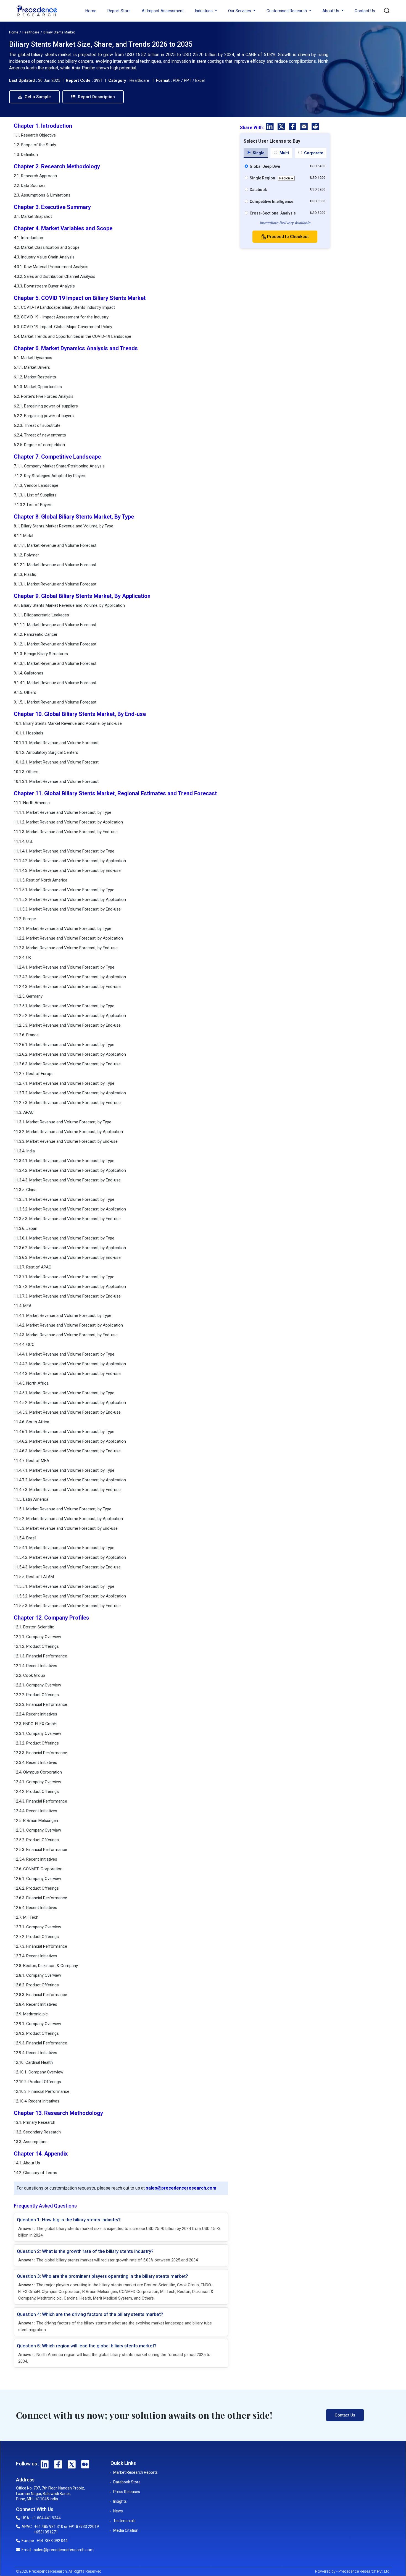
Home (91, 11)
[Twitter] (282, 127)
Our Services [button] (240, 11)
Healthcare (31, 32)
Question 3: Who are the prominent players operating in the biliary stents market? (102, 2276)
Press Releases (127, 2492)
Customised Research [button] (287, 11)
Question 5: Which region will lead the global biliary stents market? (87, 2346)
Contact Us (365, 11)
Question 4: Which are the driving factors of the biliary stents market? (90, 2314)
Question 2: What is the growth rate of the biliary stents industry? (85, 2251)
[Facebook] (293, 127)
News (118, 2511)
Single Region (262, 178)
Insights (120, 2501)
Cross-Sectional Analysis (273, 213)
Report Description (96, 97)
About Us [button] (331, 11)
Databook (258, 190)
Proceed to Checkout (287, 237)
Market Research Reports (135, 2472)
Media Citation (126, 2530)
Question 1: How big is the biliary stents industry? (69, 2220)
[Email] (304, 127)
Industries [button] (204, 11)
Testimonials (124, 2521)
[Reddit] (315, 127)
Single (258, 153)
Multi (284, 153)
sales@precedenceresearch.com (181, 2188)
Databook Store (127, 2482)
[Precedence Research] (37, 11)
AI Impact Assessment (163, 11)
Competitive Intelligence (271, 202)
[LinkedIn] (271, 127)
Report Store (119, 11)
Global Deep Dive (265, 166)
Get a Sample (37, 97)
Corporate (313, 153)
